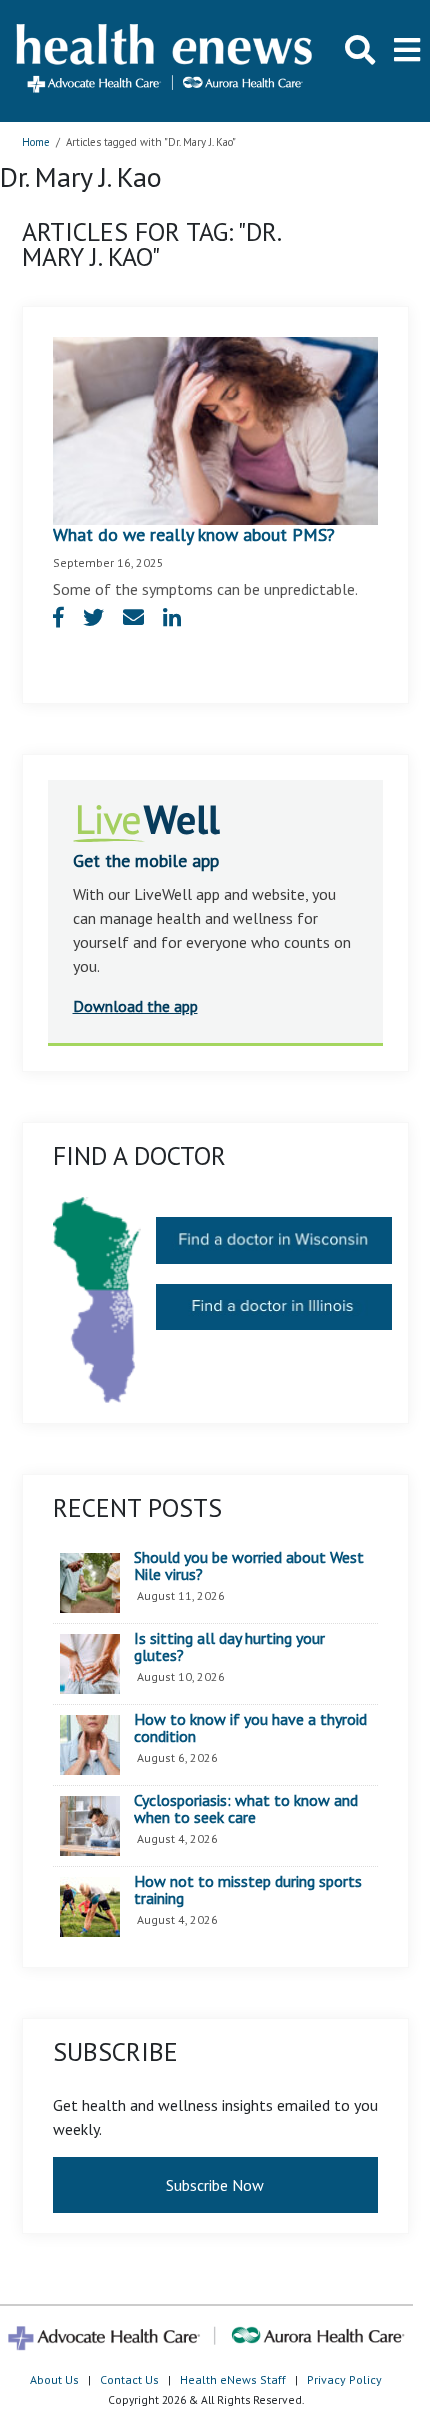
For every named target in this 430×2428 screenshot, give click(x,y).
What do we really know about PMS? (194, 534)
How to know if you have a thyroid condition (250, 1728)
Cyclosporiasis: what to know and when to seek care (246, 1809)
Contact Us (129, 2379)
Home (36, 142)
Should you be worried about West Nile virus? (249, 1566)
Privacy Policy (344, 2379)
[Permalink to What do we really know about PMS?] (215, 429)
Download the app (135, 1006)
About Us (54, 2379)
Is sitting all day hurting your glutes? (229, 1647)
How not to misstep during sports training (248, 1890)
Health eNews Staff (233, 2379)
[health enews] (165, 60)
